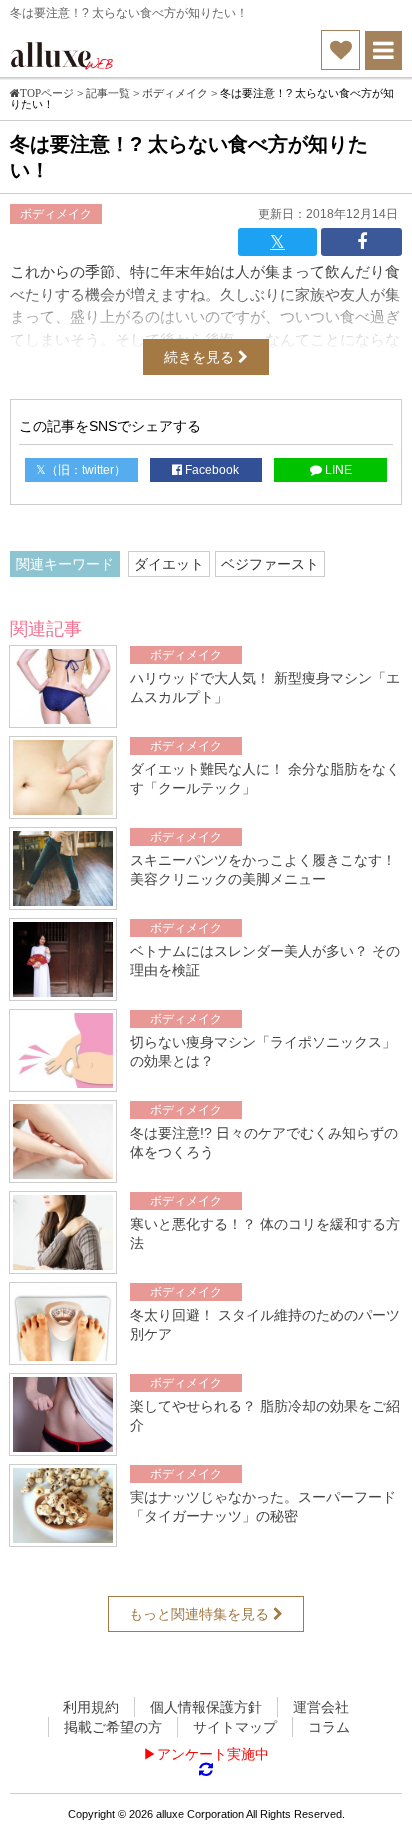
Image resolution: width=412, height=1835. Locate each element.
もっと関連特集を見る (201, 1614)
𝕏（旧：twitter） (81, 470)
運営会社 (321, 1707)
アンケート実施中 (213, 1754)
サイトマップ (235, 1727)
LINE (337, 470)
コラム (329, 1727)
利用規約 (91, 1707)
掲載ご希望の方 (113, 1727)
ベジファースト (270, 564)
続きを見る (201, 357)
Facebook (210, 470)
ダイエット (169, 564)
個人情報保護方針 (206, 1707)
